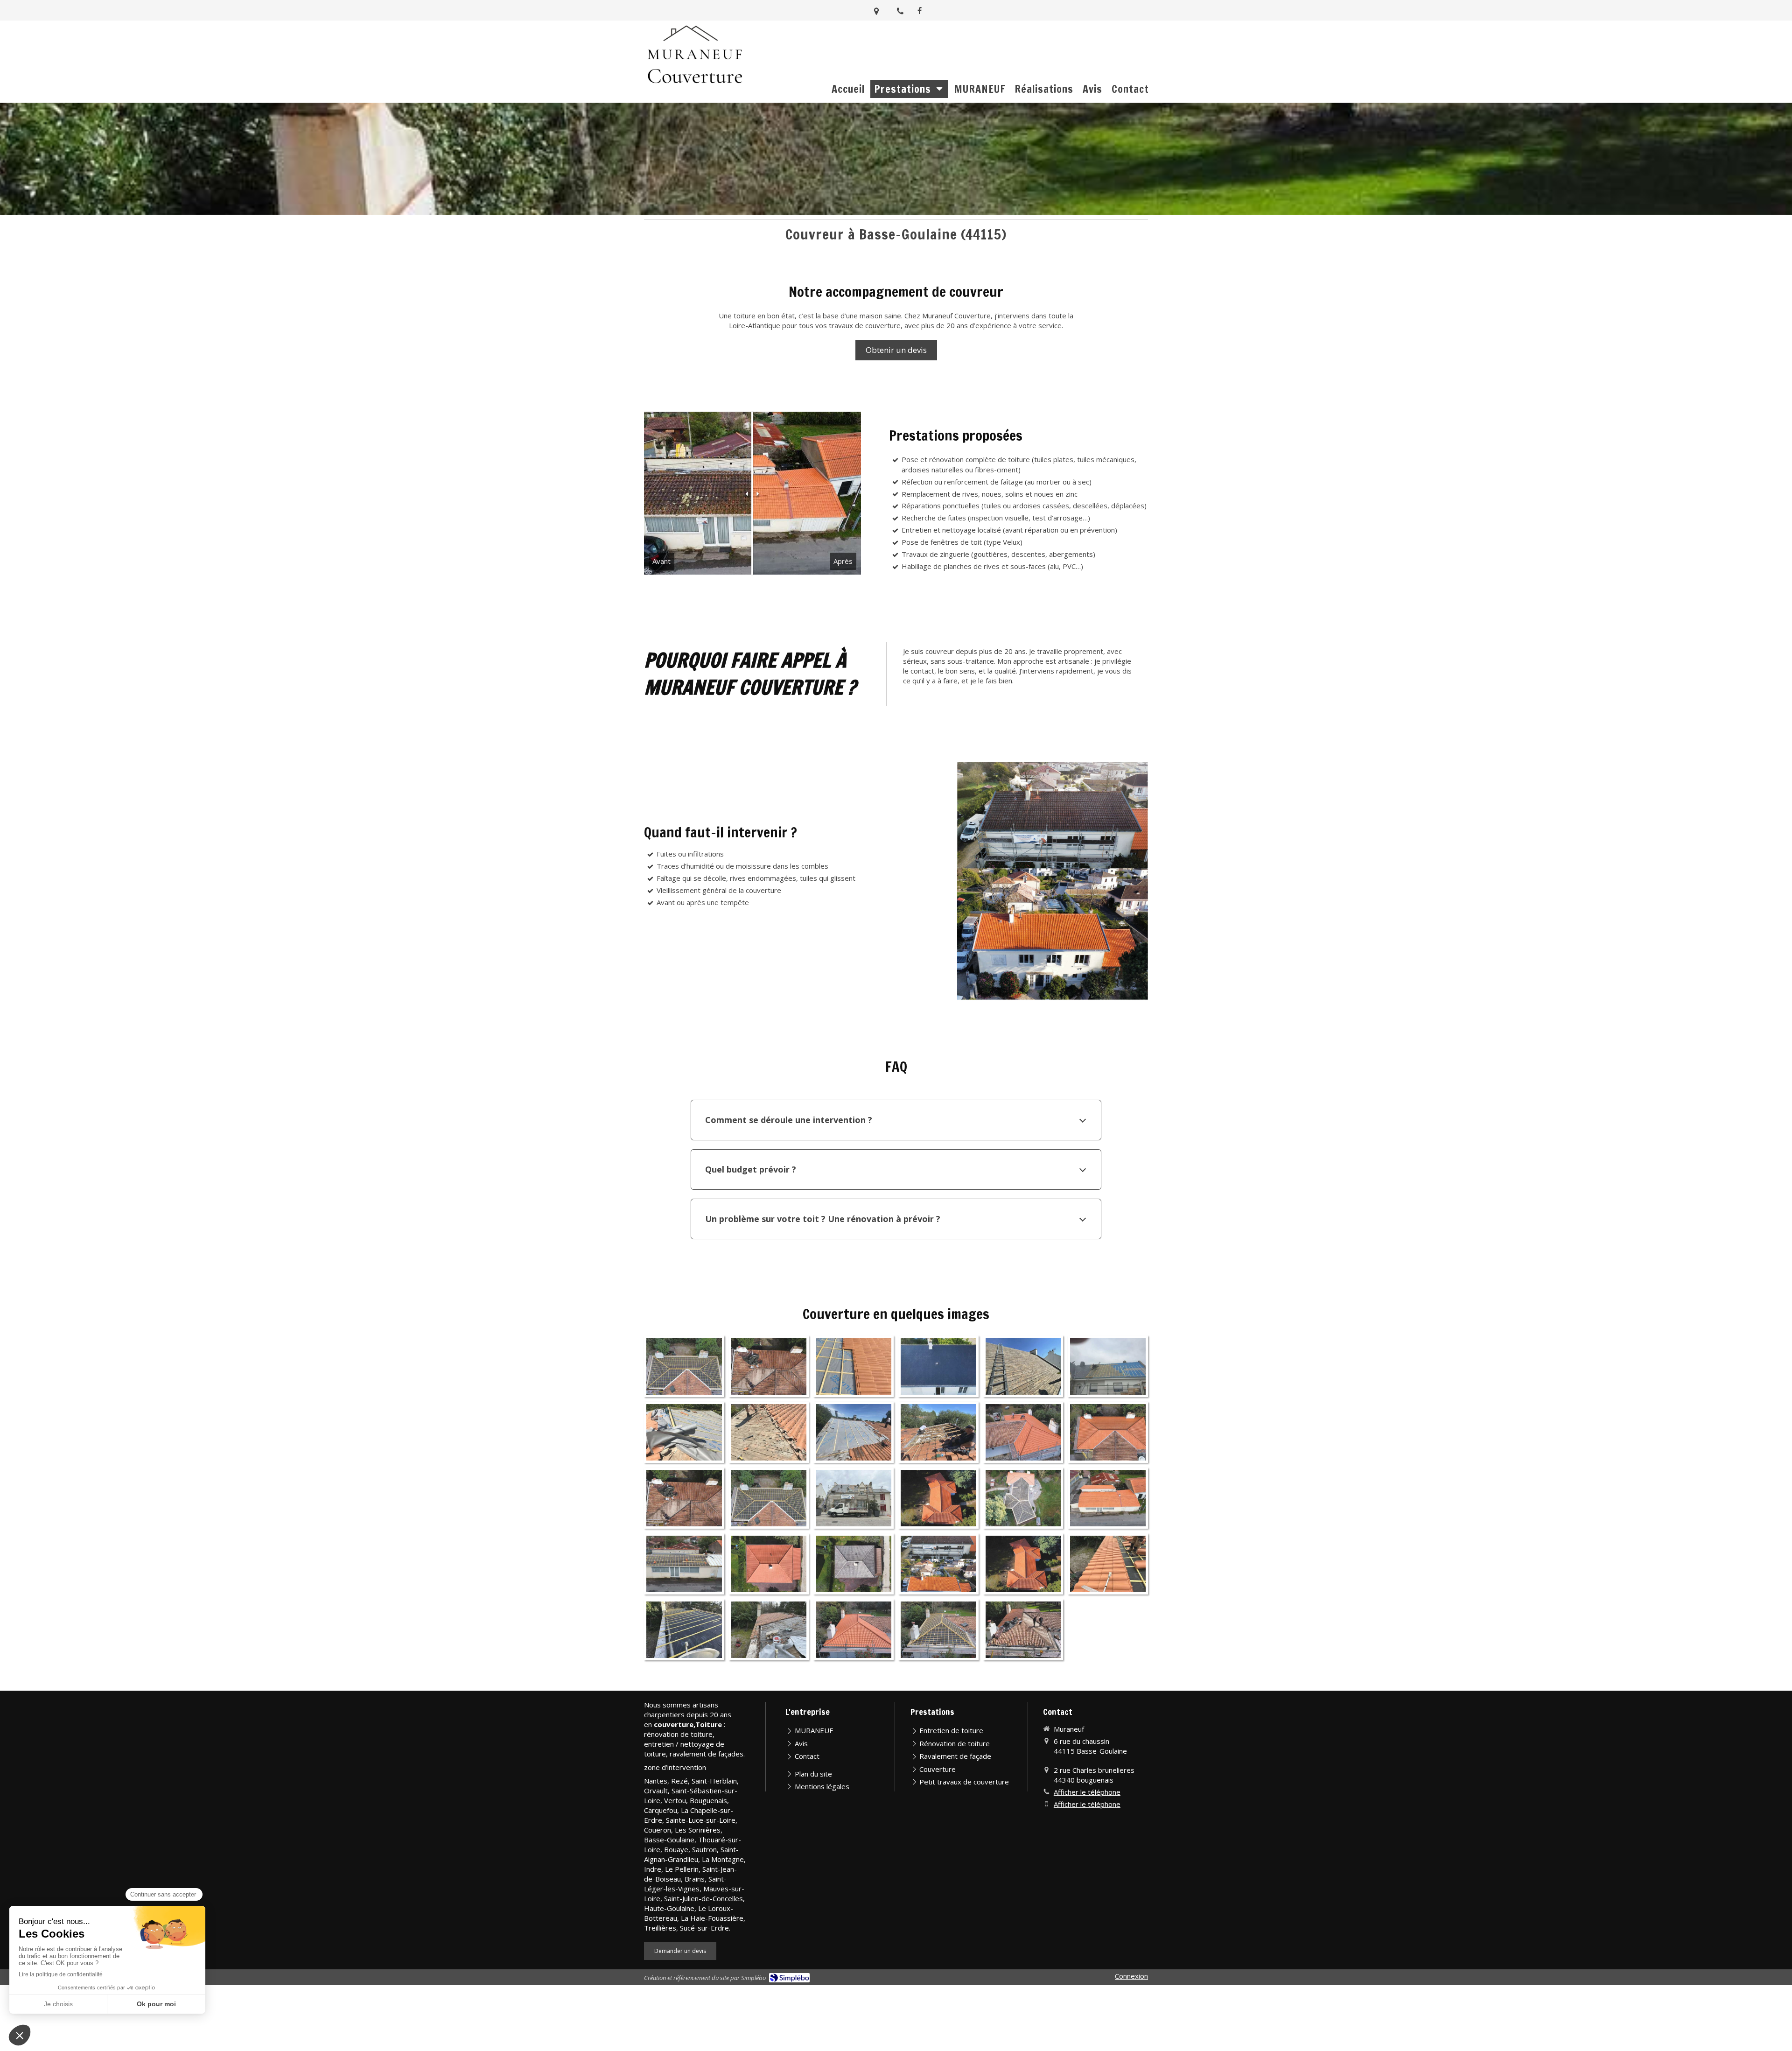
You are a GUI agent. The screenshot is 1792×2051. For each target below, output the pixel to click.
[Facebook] (920, 12)
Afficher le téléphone (1087, 1792)
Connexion (1131, 1976)
